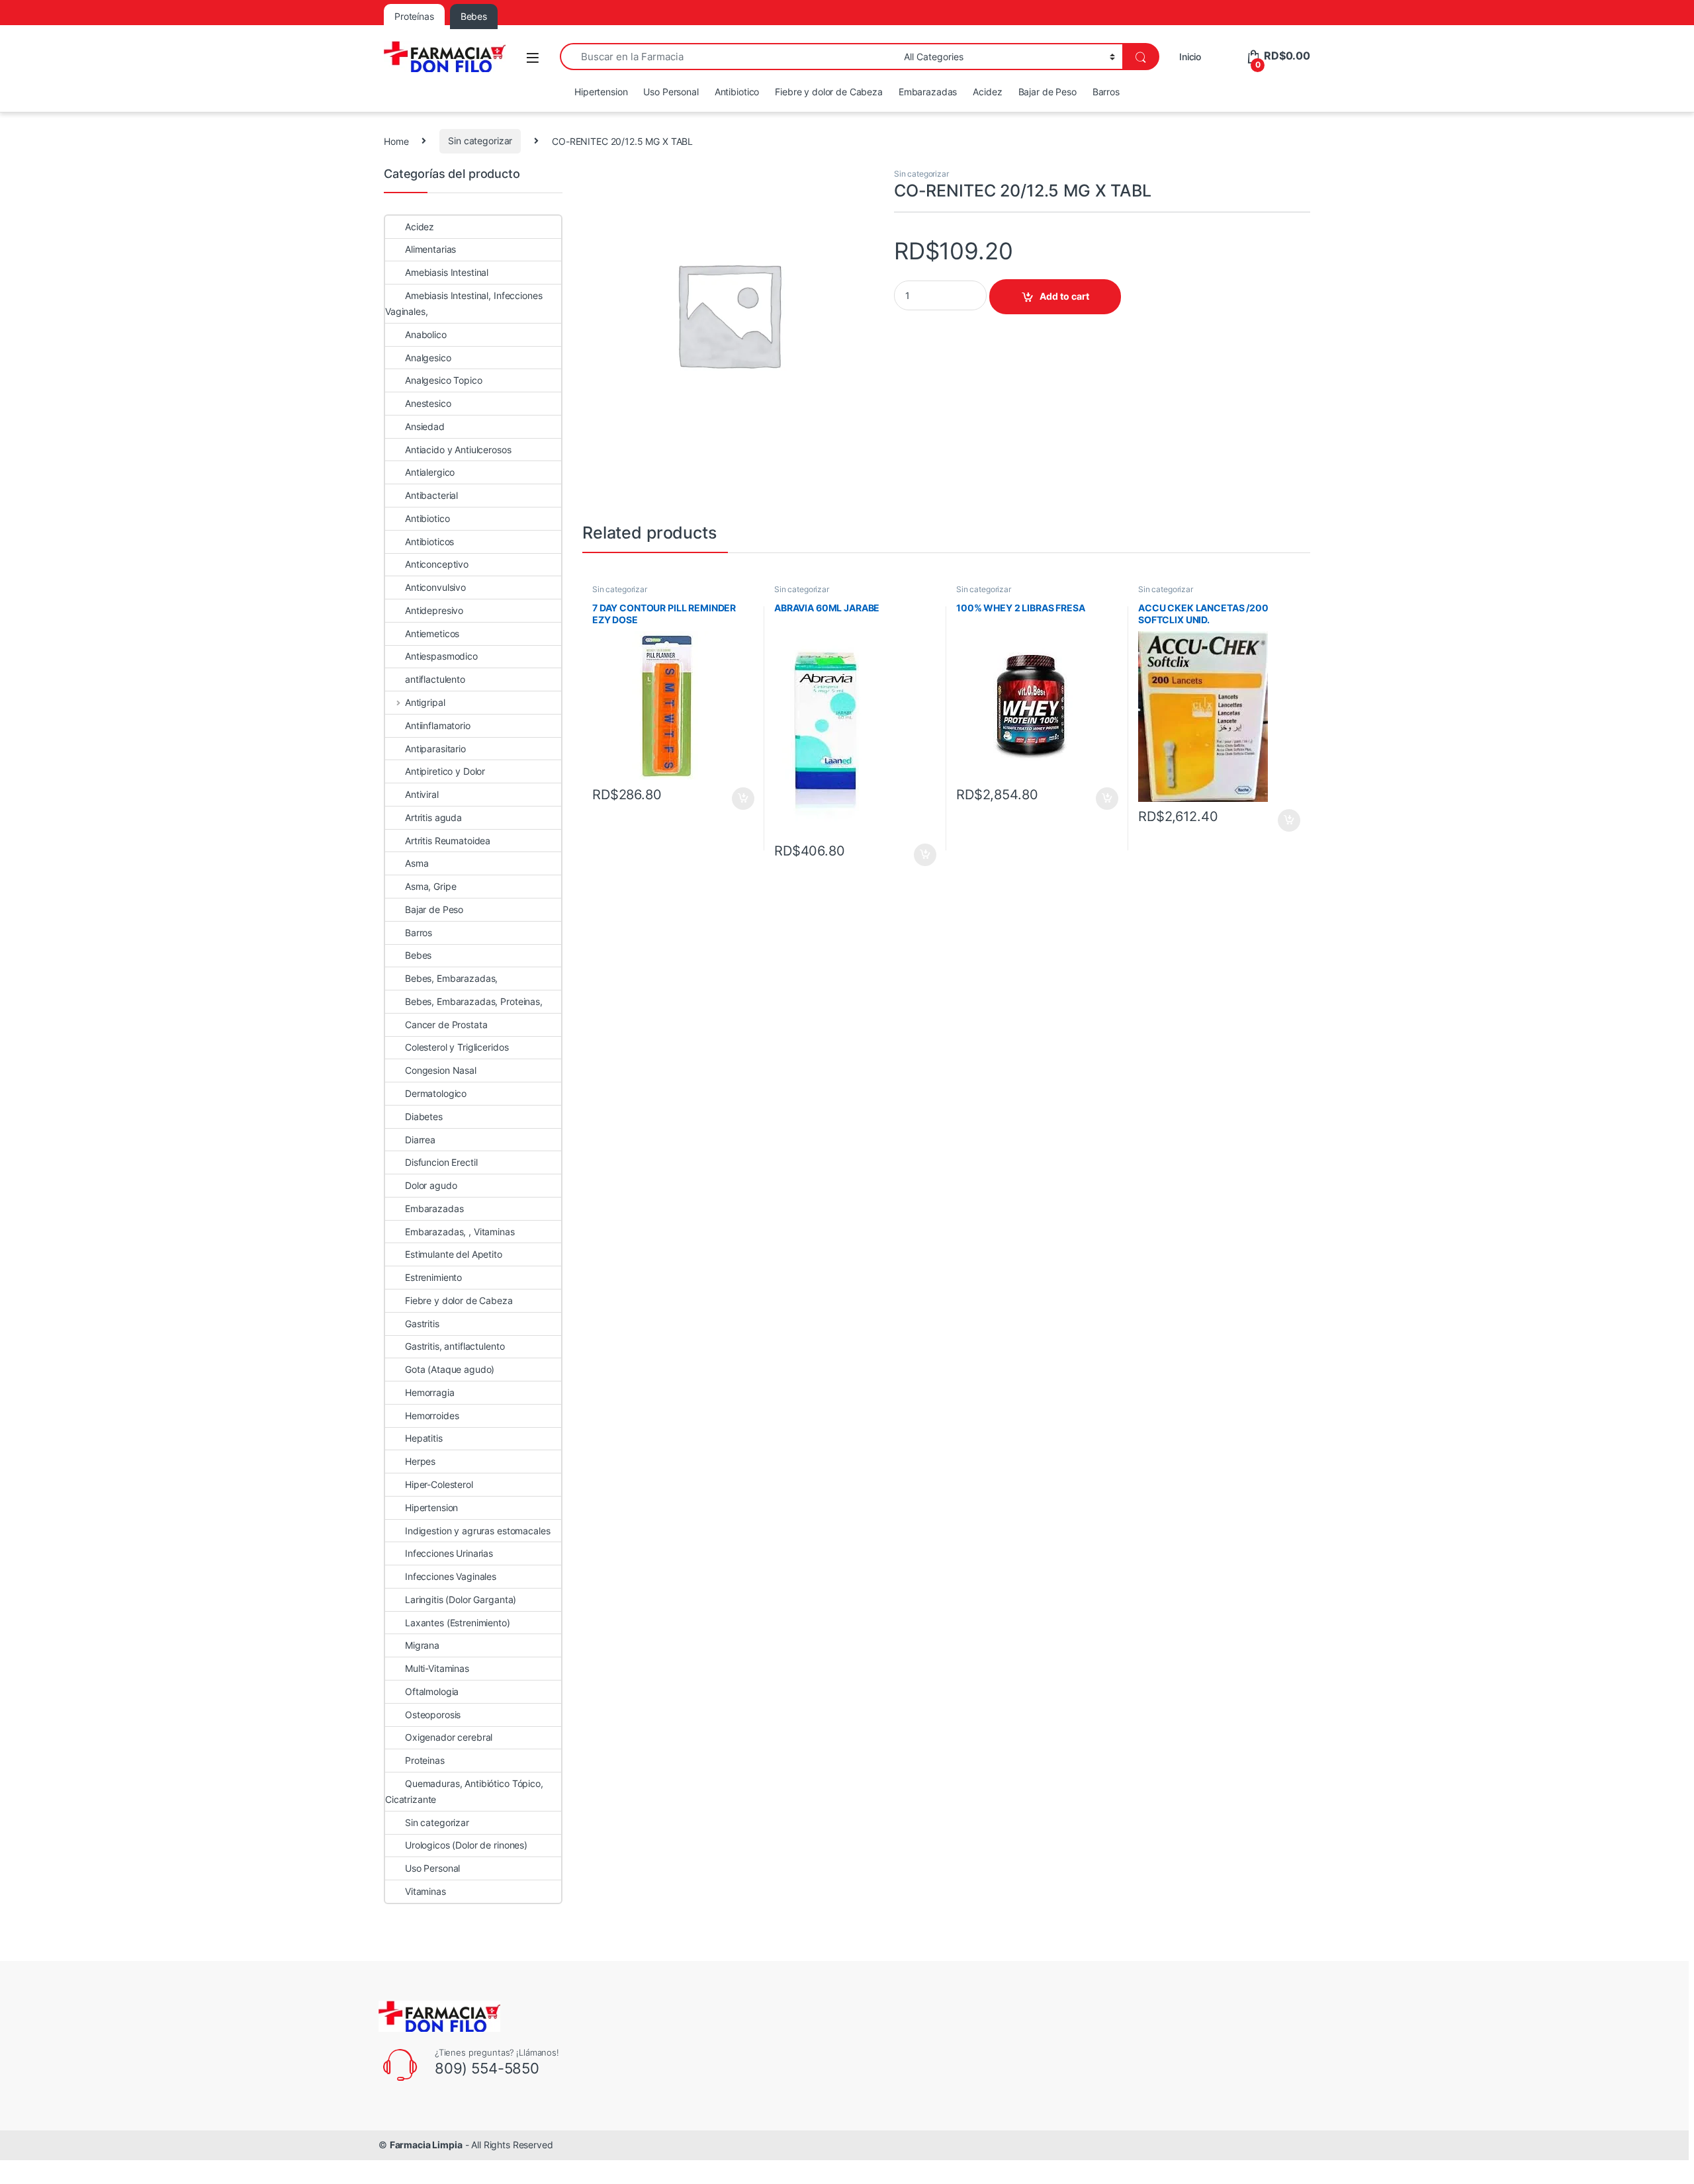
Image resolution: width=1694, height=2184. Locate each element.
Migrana (422, 1645)
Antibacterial (431, 495)
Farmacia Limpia (426, 2145)
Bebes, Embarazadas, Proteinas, (474, 1001)
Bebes (418, 955)
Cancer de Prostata (446, 1025)
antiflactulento (435, 679)
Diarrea (420, 1140)
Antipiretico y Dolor (445, 771)
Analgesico (428, 358)
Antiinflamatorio (438, 725)
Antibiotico (737, 92)
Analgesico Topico (444, 380)
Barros (1106, 92)
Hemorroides (432, 1416)
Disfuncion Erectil (441, 1162)
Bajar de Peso (1048, 92)
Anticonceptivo (437, 564)
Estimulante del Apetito (454, 1254)
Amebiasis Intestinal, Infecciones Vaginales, (464, 303)
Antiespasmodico (441, 656)
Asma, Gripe (430, 886)
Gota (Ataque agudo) (450, 1369)
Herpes (420, 1461)
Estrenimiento (433, 1277)
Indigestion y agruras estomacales (477, 1531)
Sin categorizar (480, 141)
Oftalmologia (432, 1691)
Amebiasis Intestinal (447, 272)
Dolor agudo (431, 1185)
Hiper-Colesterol (439, 1484)
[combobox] (728, 57)
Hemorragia (430, 1392)
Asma (417, 863)
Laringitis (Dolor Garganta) (461, 1599)
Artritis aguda (433, 817)
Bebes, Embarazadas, (451, 978)
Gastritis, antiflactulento (455, 1346)
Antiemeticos (432, 633)
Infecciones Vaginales (451, 1576)
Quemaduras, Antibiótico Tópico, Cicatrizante (464, 1791)
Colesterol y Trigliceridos (457, 1047)
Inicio (1190, 57)
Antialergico (430, 472)
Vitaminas (425, 1891)
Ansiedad (425, 426)
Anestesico (428, 403)
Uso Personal (671, 92)
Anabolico (426, 334)
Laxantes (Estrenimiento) (458, 1623)
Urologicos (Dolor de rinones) (466, 1845)
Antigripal (425, 702)
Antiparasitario (435, 749)
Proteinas (425, 1760)
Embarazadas (928, 92)
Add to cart (1064, 296)
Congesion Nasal (441, 1070)
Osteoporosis (433, 1715)
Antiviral (422, 794)
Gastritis (422, 1324)
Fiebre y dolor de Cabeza (829, 92)
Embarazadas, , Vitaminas (460, 1232)
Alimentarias (430, 249)
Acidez (987, 92)
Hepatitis (424, 1438)
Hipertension (601, 92)
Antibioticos (429, 542)
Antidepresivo (434, 610)
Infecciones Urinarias (449, 1553)
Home (396, 141)
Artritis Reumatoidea (448, 841)
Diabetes (424, 1116)
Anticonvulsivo (435, 587)
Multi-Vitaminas (437, 1668)
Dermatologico (436, 1093)
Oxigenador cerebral (449, 1737)
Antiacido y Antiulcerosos (458, 450)
